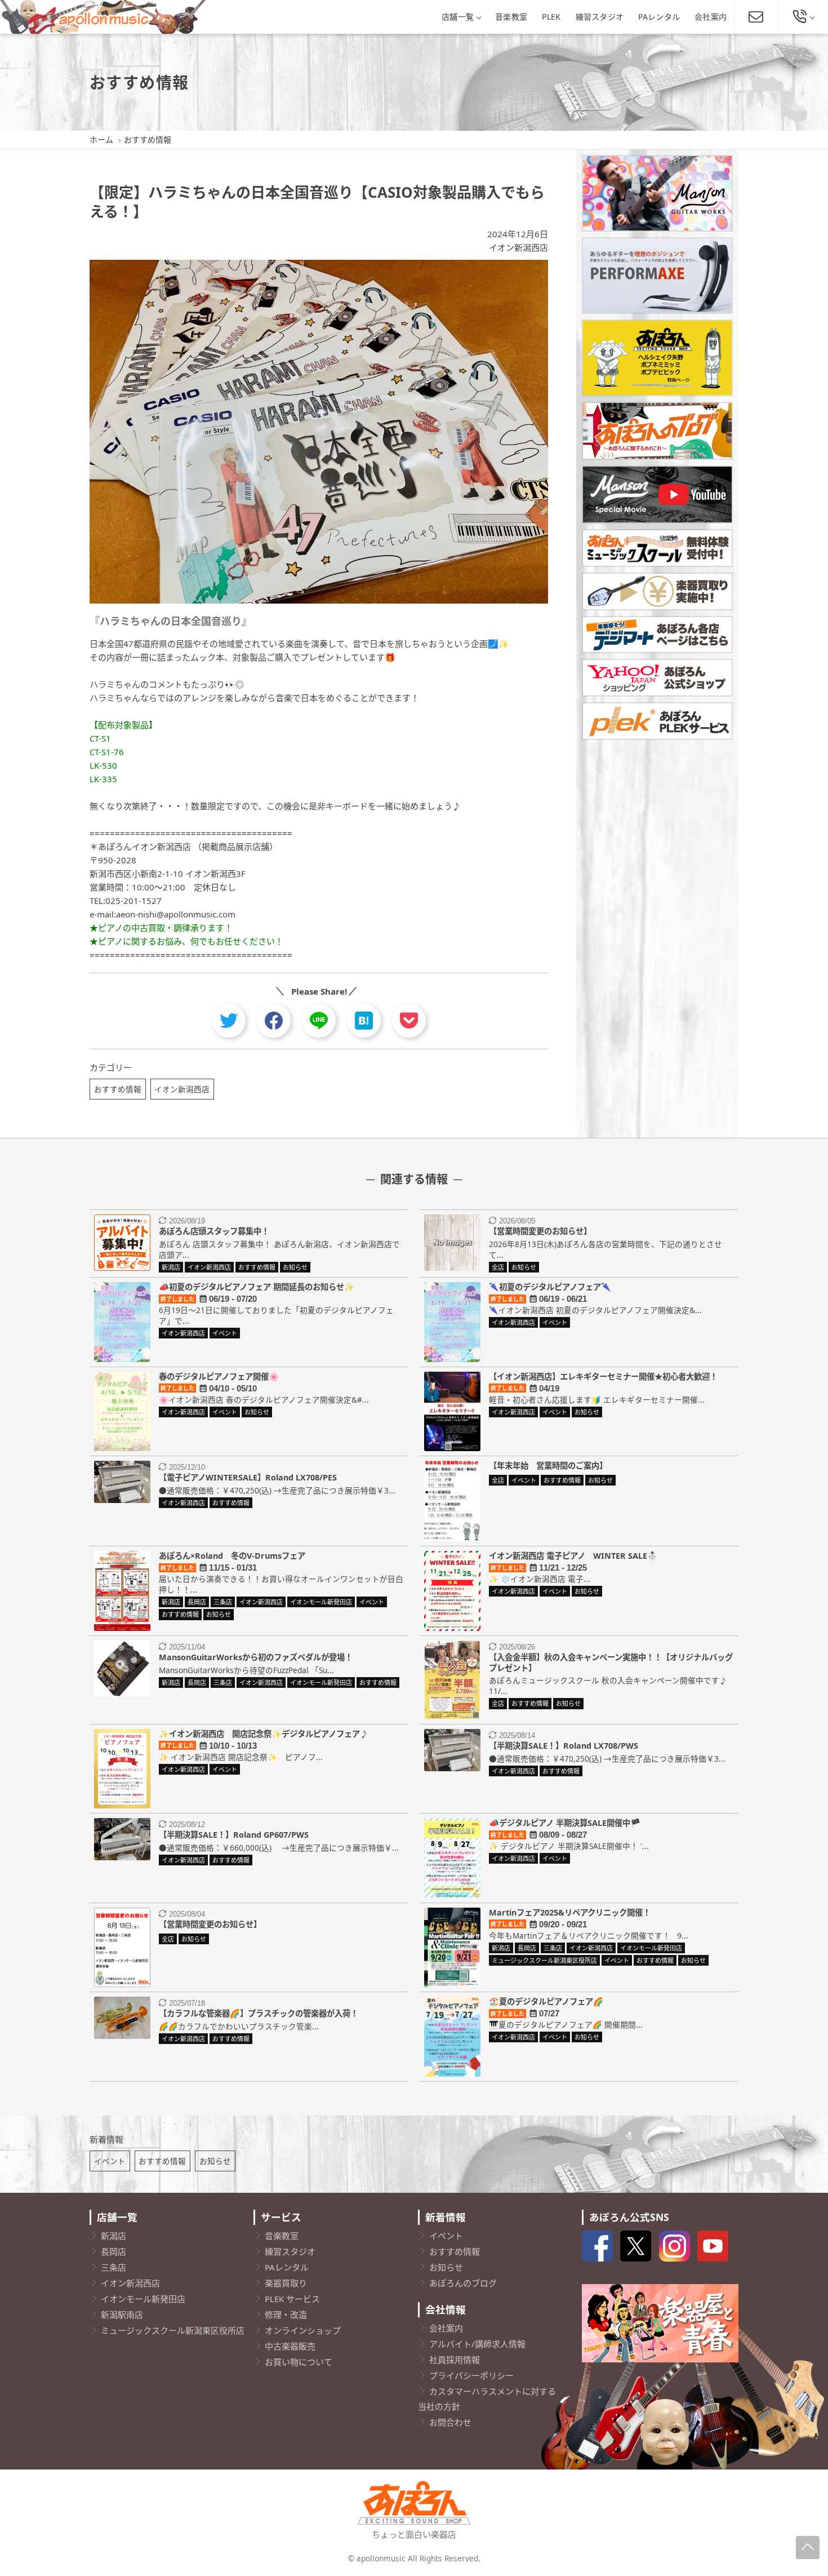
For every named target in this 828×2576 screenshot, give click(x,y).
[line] (319, 1021)
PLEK (551, 17)
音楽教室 (511, 17)
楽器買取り (286, 2283)
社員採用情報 (455, 2360)
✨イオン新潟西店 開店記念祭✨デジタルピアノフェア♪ (263, 1734)
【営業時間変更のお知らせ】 (540, 1231)
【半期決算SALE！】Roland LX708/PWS (564, 1746)
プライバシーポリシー (471, 2375)
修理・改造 (286, 2315)
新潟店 (113, 2236)
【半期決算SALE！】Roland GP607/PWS (234, 1835)
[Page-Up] (808, 2548)
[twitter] (229, 1021)
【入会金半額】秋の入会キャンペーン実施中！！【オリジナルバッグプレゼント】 (611, 1662)
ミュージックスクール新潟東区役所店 (173, 2330)
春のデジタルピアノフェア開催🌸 (219, 1376)
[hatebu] (364, 1021)
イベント (110, 2161)
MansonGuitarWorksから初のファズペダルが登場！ (256, 1657)
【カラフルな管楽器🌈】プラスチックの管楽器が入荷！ (259, 2013)
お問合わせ (450, 2422)
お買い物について (299, 2362)
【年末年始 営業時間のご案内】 (548, 1466)
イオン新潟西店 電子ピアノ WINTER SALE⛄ (573, 1556)
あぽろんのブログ (463, 2283)
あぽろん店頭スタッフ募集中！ (214, 1231)
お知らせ (215, 2161)
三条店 (113, 2267)
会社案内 (711, 17)
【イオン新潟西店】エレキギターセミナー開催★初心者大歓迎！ (603, 1376)
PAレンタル (659, 17)
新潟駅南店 (122, 2315)
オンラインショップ (303, 2330)
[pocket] (409, 1021)
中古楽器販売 (290, 2346)
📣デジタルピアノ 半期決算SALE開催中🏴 (565, 1823)
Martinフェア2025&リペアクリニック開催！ (570, 1912)
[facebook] (274, 1021)
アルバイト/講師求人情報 (477, 2344)
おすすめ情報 (118, 1089)
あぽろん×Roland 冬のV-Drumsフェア (232, 1556)
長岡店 (113, 2251)
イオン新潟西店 (518, 247)
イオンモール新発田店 (143, 2299)
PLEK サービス (292, 2299)
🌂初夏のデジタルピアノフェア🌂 (550, 1287)
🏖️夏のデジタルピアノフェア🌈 (546, 2001)
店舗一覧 (458, 17)
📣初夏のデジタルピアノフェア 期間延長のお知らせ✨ (257, 1287)
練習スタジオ (600, 17)
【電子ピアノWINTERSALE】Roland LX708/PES (248, 1477)
